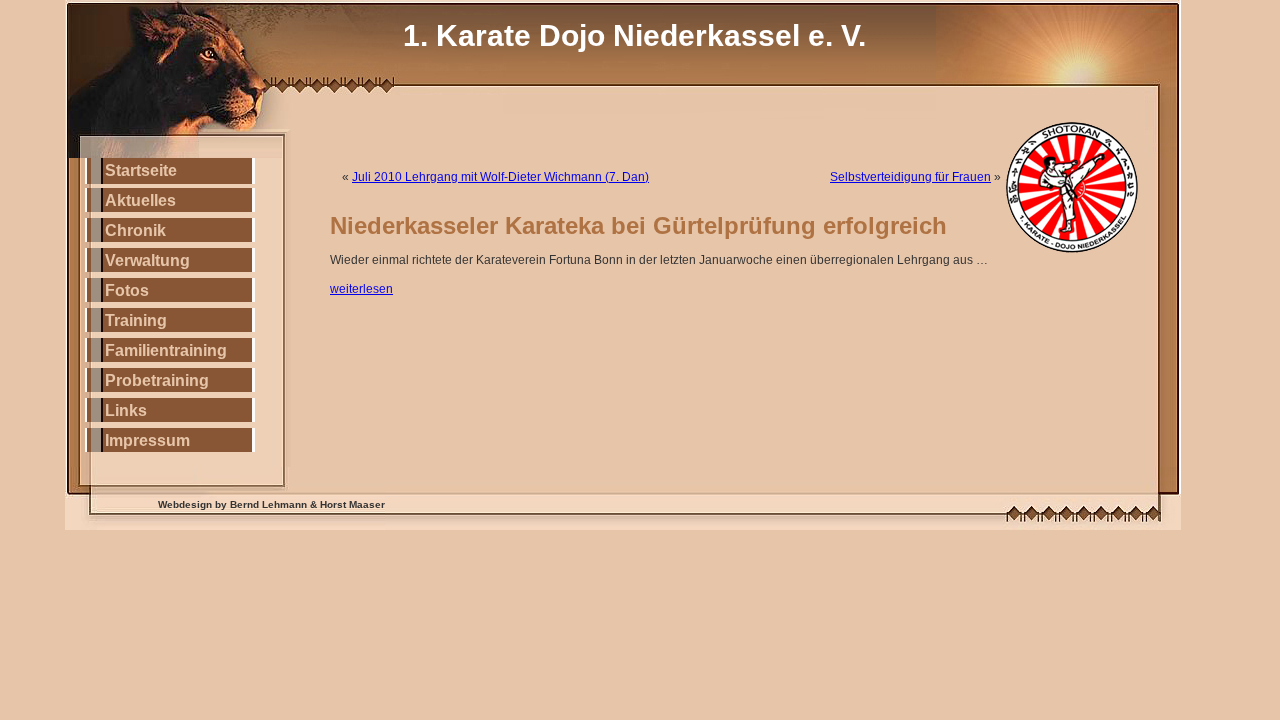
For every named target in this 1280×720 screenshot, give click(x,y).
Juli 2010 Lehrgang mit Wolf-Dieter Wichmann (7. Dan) (500, 177)
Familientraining (166, 350)
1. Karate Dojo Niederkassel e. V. (634, 35)
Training (136, 320)
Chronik (135, 230)
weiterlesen (361, 289)
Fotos (127, 290)
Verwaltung (147, 260)
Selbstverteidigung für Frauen (910, 177)
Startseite (141, 170)
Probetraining (157, 380)
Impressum (147, 440)
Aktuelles (140, 200)
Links (126, 410)
